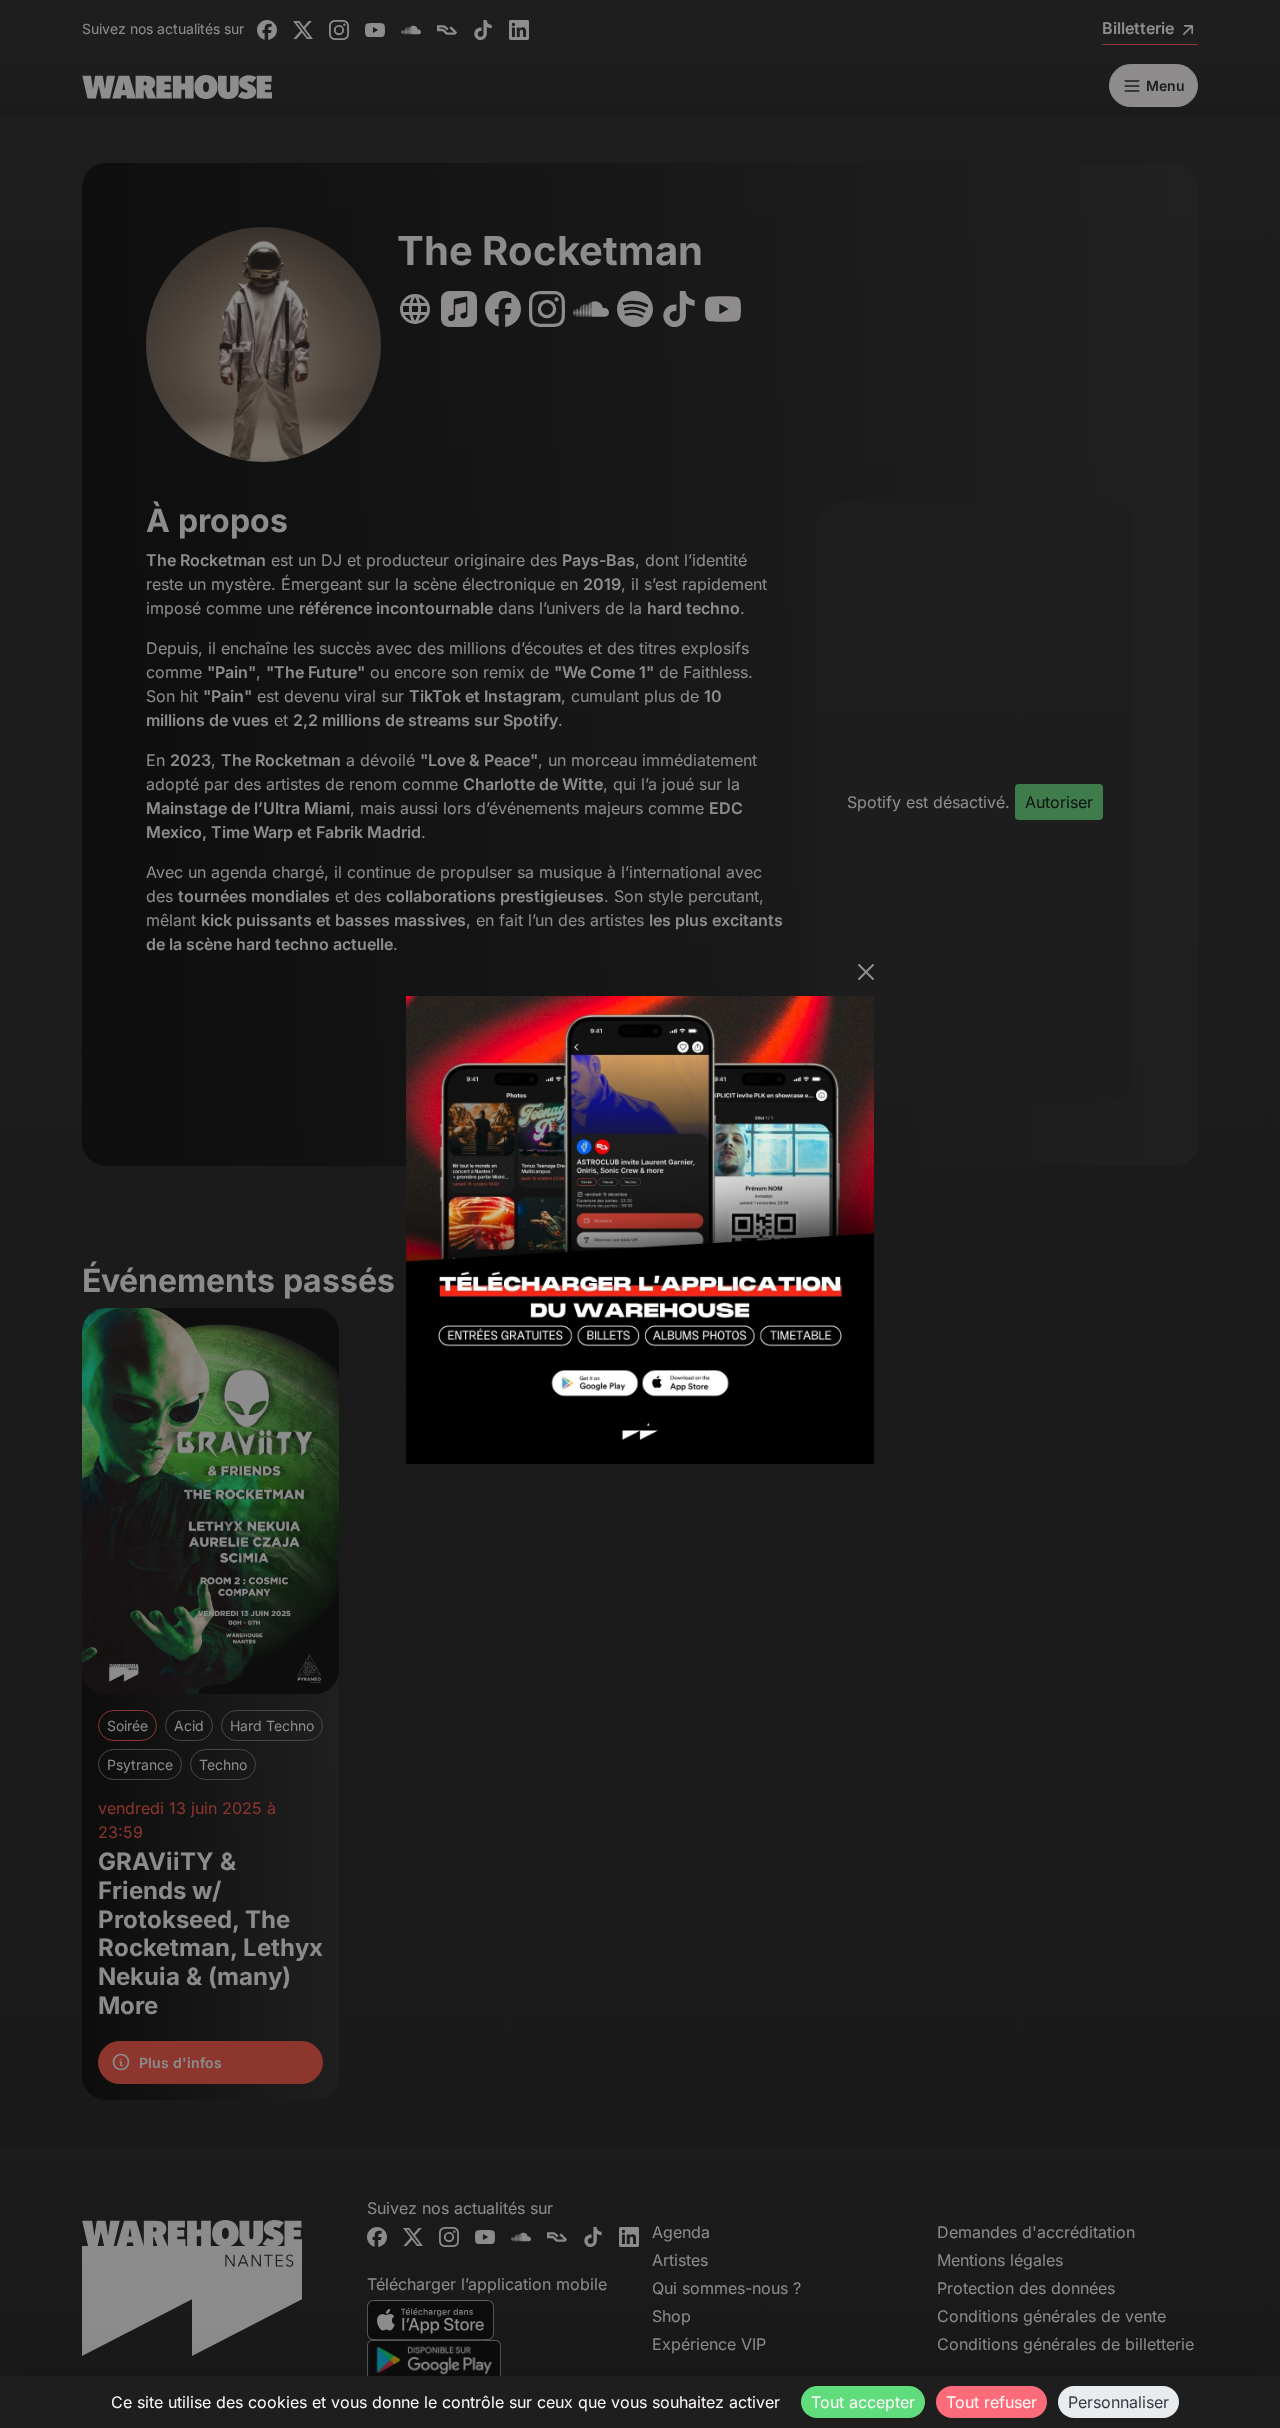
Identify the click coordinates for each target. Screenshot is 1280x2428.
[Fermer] (866, 972)
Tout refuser (991, 2402)
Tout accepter (863, 2402)
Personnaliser (1118, 2402)
